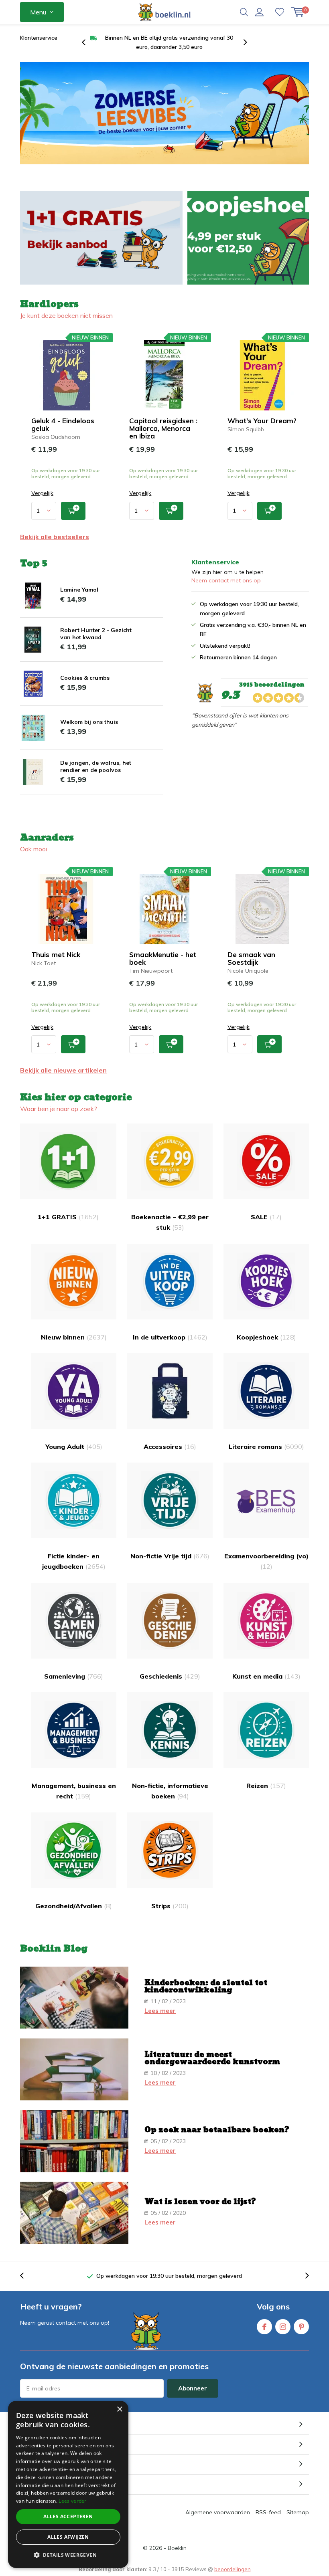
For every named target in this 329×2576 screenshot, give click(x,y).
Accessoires (170, 1447)
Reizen (266, 1786)
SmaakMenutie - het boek (163, 958)
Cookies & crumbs (85, 678)
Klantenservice (39, 38)
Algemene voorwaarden (218, 2512)
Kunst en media (266, 1676)
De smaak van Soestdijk (251, 958)
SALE (266, 1217)
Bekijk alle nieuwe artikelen (63, 1070)
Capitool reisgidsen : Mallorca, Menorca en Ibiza (163, 428)
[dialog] (68, 2484)
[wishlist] (280, 12)
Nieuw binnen (74, 1337)
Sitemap (298, 2512)
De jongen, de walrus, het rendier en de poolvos (96, 766)
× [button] (119, 2409)
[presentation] (88, 42)
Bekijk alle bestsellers (55, 537)
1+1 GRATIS (68, 1217)
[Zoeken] (244, 12)
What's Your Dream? (262, 421)
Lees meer (160, 2011)
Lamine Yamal (79, 590)
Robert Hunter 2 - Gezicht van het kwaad (96, 634)
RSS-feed (268, 2512)
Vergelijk (42, 493)
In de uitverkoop (170, 1337)
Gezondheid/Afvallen (74, 1906)
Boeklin (177, 2548)
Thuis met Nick (56, 955)
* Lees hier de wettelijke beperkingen (64, 2403)
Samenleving (74, 1676)
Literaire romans (266, 1447)
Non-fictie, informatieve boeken (170, 1791)
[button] (68, 2555)
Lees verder (72, 2501)
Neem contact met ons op (226, 580)
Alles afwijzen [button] (68, 2537)
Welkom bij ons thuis (89, 722)
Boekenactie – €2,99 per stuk (170, 1222)
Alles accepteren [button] (68, 2516)
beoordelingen (233, 2569)
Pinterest (301, 2327)
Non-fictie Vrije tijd (170, 1556)
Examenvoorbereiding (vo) (266, 1561)
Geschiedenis (170, 1676)
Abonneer (193, 2388)
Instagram (283, 2327)
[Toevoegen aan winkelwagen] (73, 511)
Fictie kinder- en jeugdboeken (74, 1561)
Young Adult (74, 1447)
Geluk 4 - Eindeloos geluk (63, 424)
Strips (170, 1906)
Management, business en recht (74, 1791)
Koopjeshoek (266, 1337)
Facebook (264, 2327)
